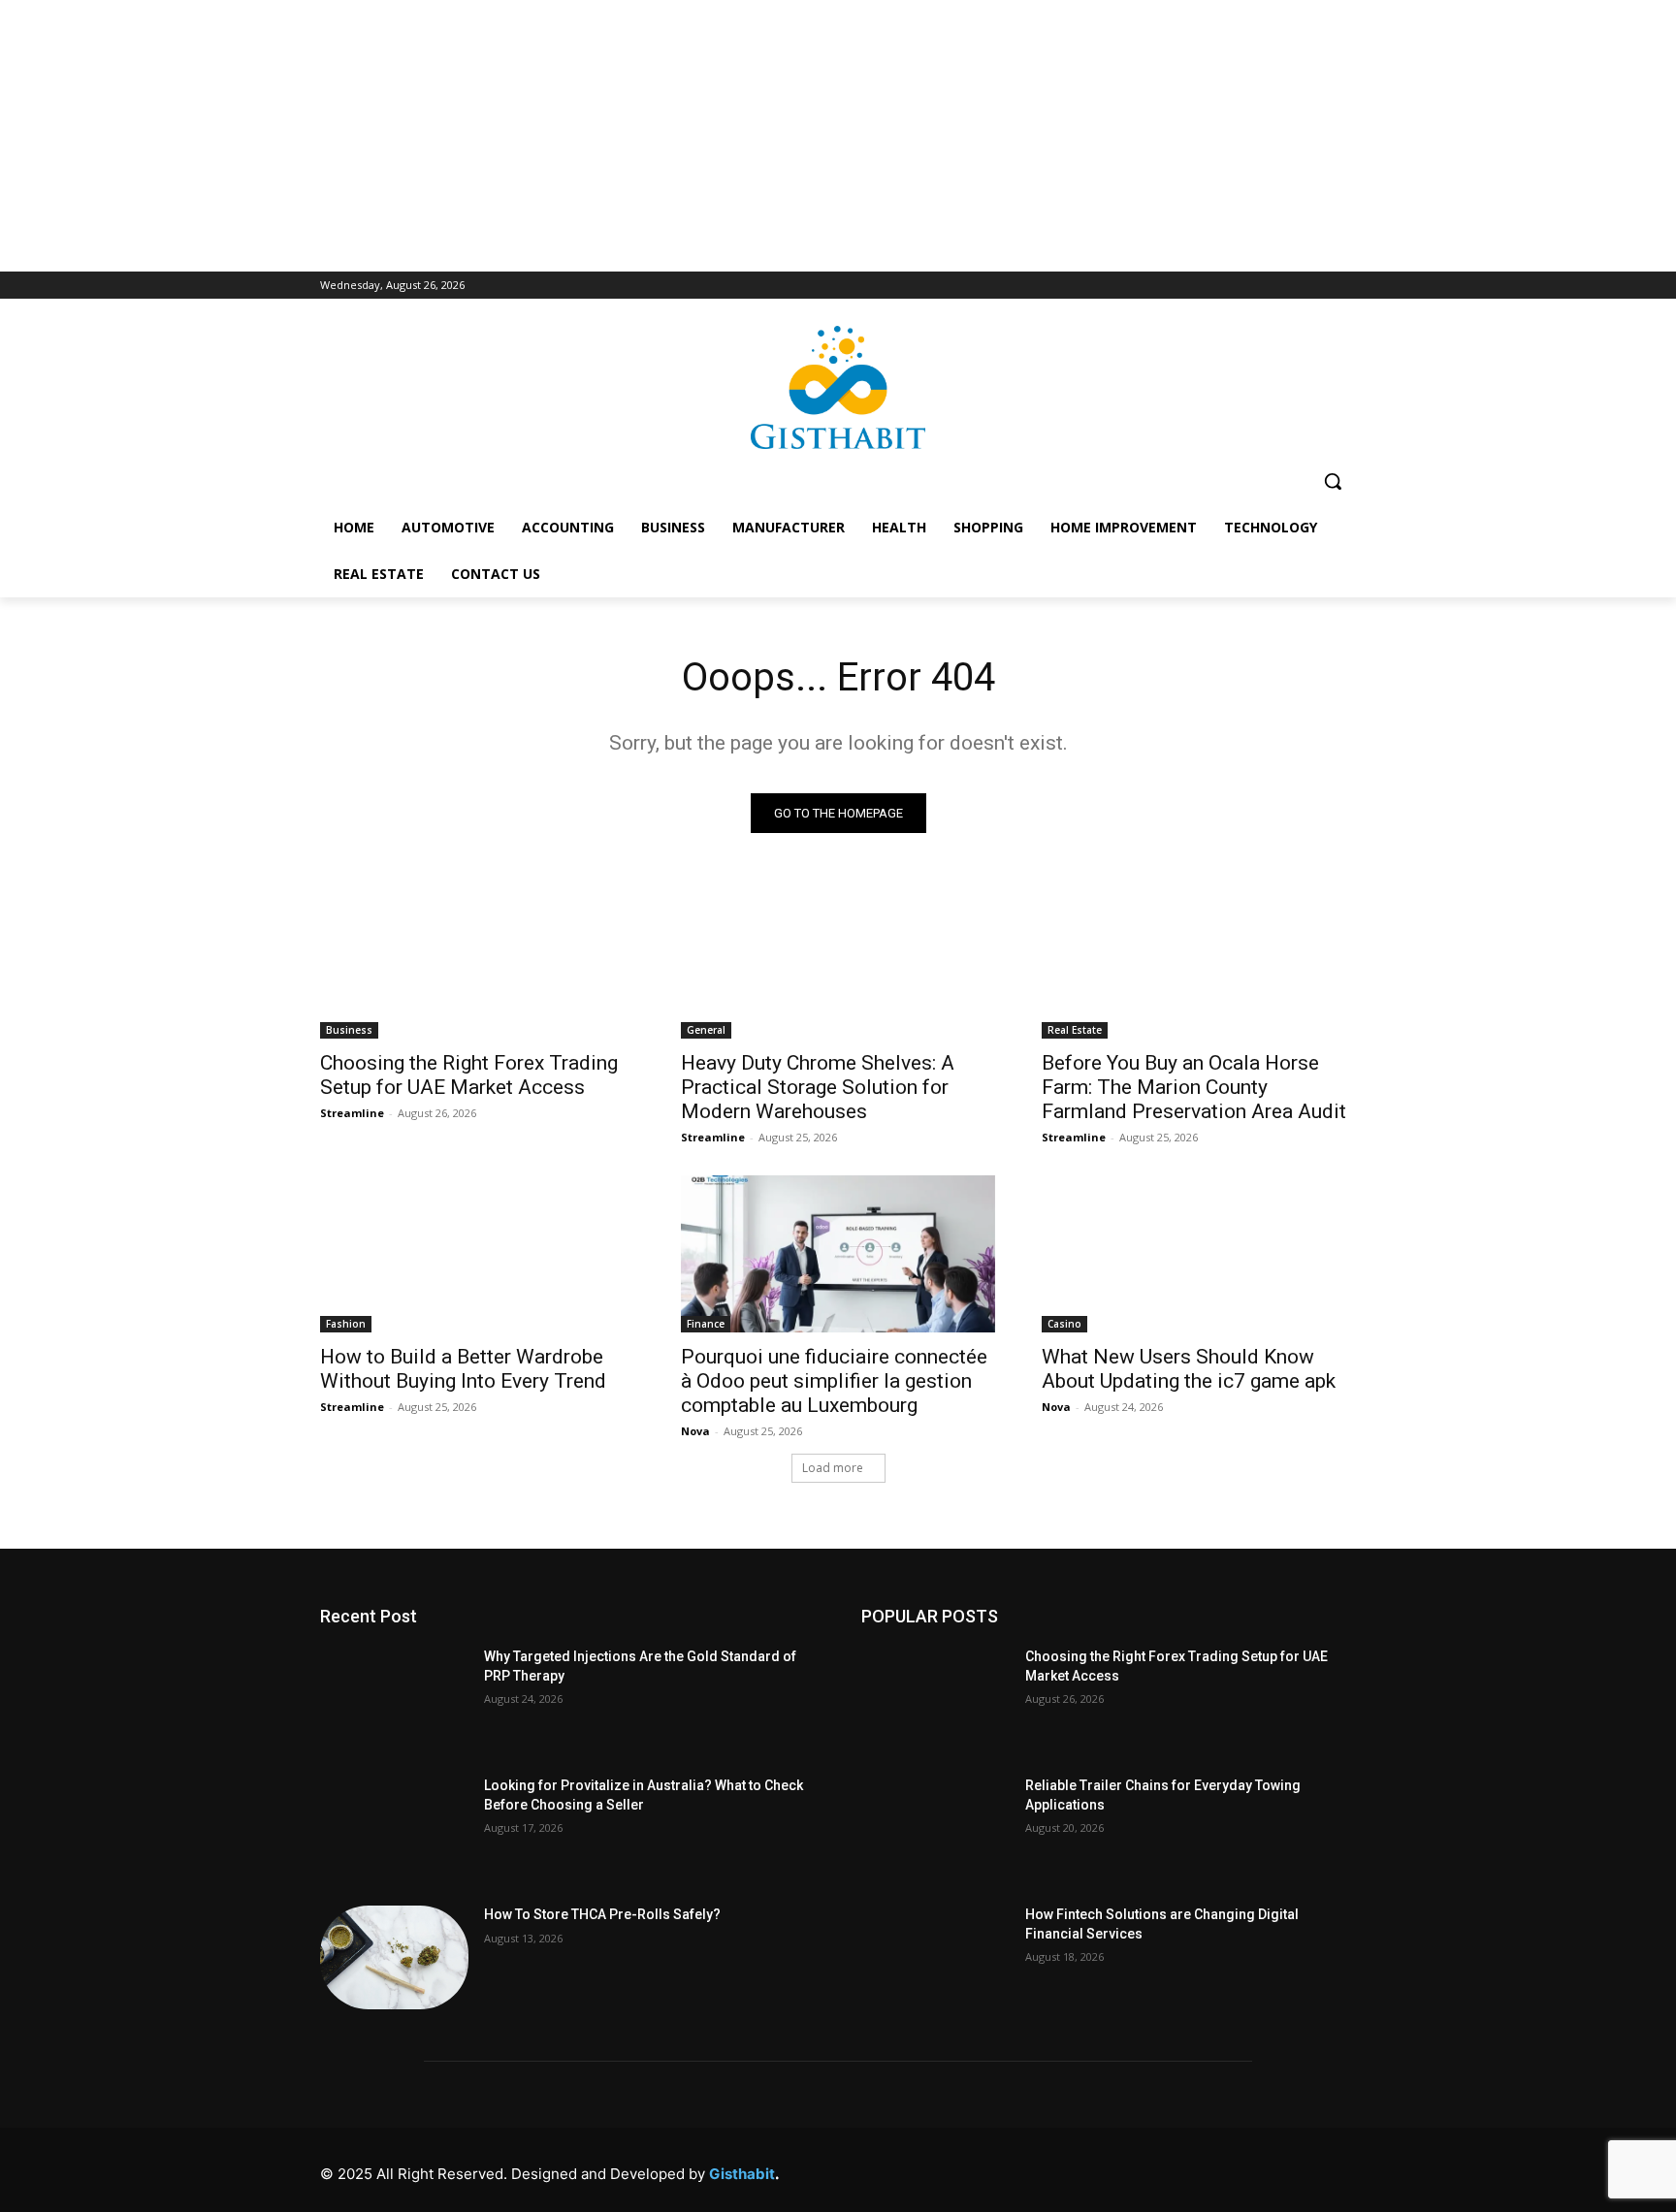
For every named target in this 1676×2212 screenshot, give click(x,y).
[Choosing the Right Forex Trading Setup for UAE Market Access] (477, 960)
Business (349, 1030)
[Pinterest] (1208, 2169)
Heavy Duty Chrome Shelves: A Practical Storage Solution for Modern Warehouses (818, 1087)
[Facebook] (1077, 2169)
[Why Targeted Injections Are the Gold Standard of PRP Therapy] (394, 1699)
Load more (833, 1468)
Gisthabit (742, 2174)
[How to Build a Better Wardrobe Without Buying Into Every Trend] (477, 1254)
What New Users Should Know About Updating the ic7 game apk (1189, 1369)
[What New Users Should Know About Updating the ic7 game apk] (1199, 1254)
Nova (695, 1431)
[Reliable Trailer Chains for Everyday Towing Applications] (935, 1828)
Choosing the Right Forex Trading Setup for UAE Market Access (469, 1075)
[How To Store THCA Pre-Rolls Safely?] (394, 1957)
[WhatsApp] (1295, 2169)
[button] (1333, 481)
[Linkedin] (1164, 2169)
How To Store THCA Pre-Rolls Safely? (602, 1914)
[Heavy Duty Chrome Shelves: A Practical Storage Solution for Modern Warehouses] (838, 960)
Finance (706, 1324)
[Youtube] (1339, 2169)
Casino (1064, 1324)
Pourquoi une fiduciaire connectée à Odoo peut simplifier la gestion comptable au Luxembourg (834, 1381)
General (706, 1030)
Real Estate (1075, 1030)
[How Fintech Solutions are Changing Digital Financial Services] (935, 1957)
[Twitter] (1252, 2169)
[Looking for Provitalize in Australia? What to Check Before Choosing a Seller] (394, 1828)
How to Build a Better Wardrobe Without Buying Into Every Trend (463, 1369)
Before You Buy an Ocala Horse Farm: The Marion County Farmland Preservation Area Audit (1194, 1087)
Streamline (352, 1113)
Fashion (346, 1324)
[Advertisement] (838, 136)
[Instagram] (1121, 2169)
